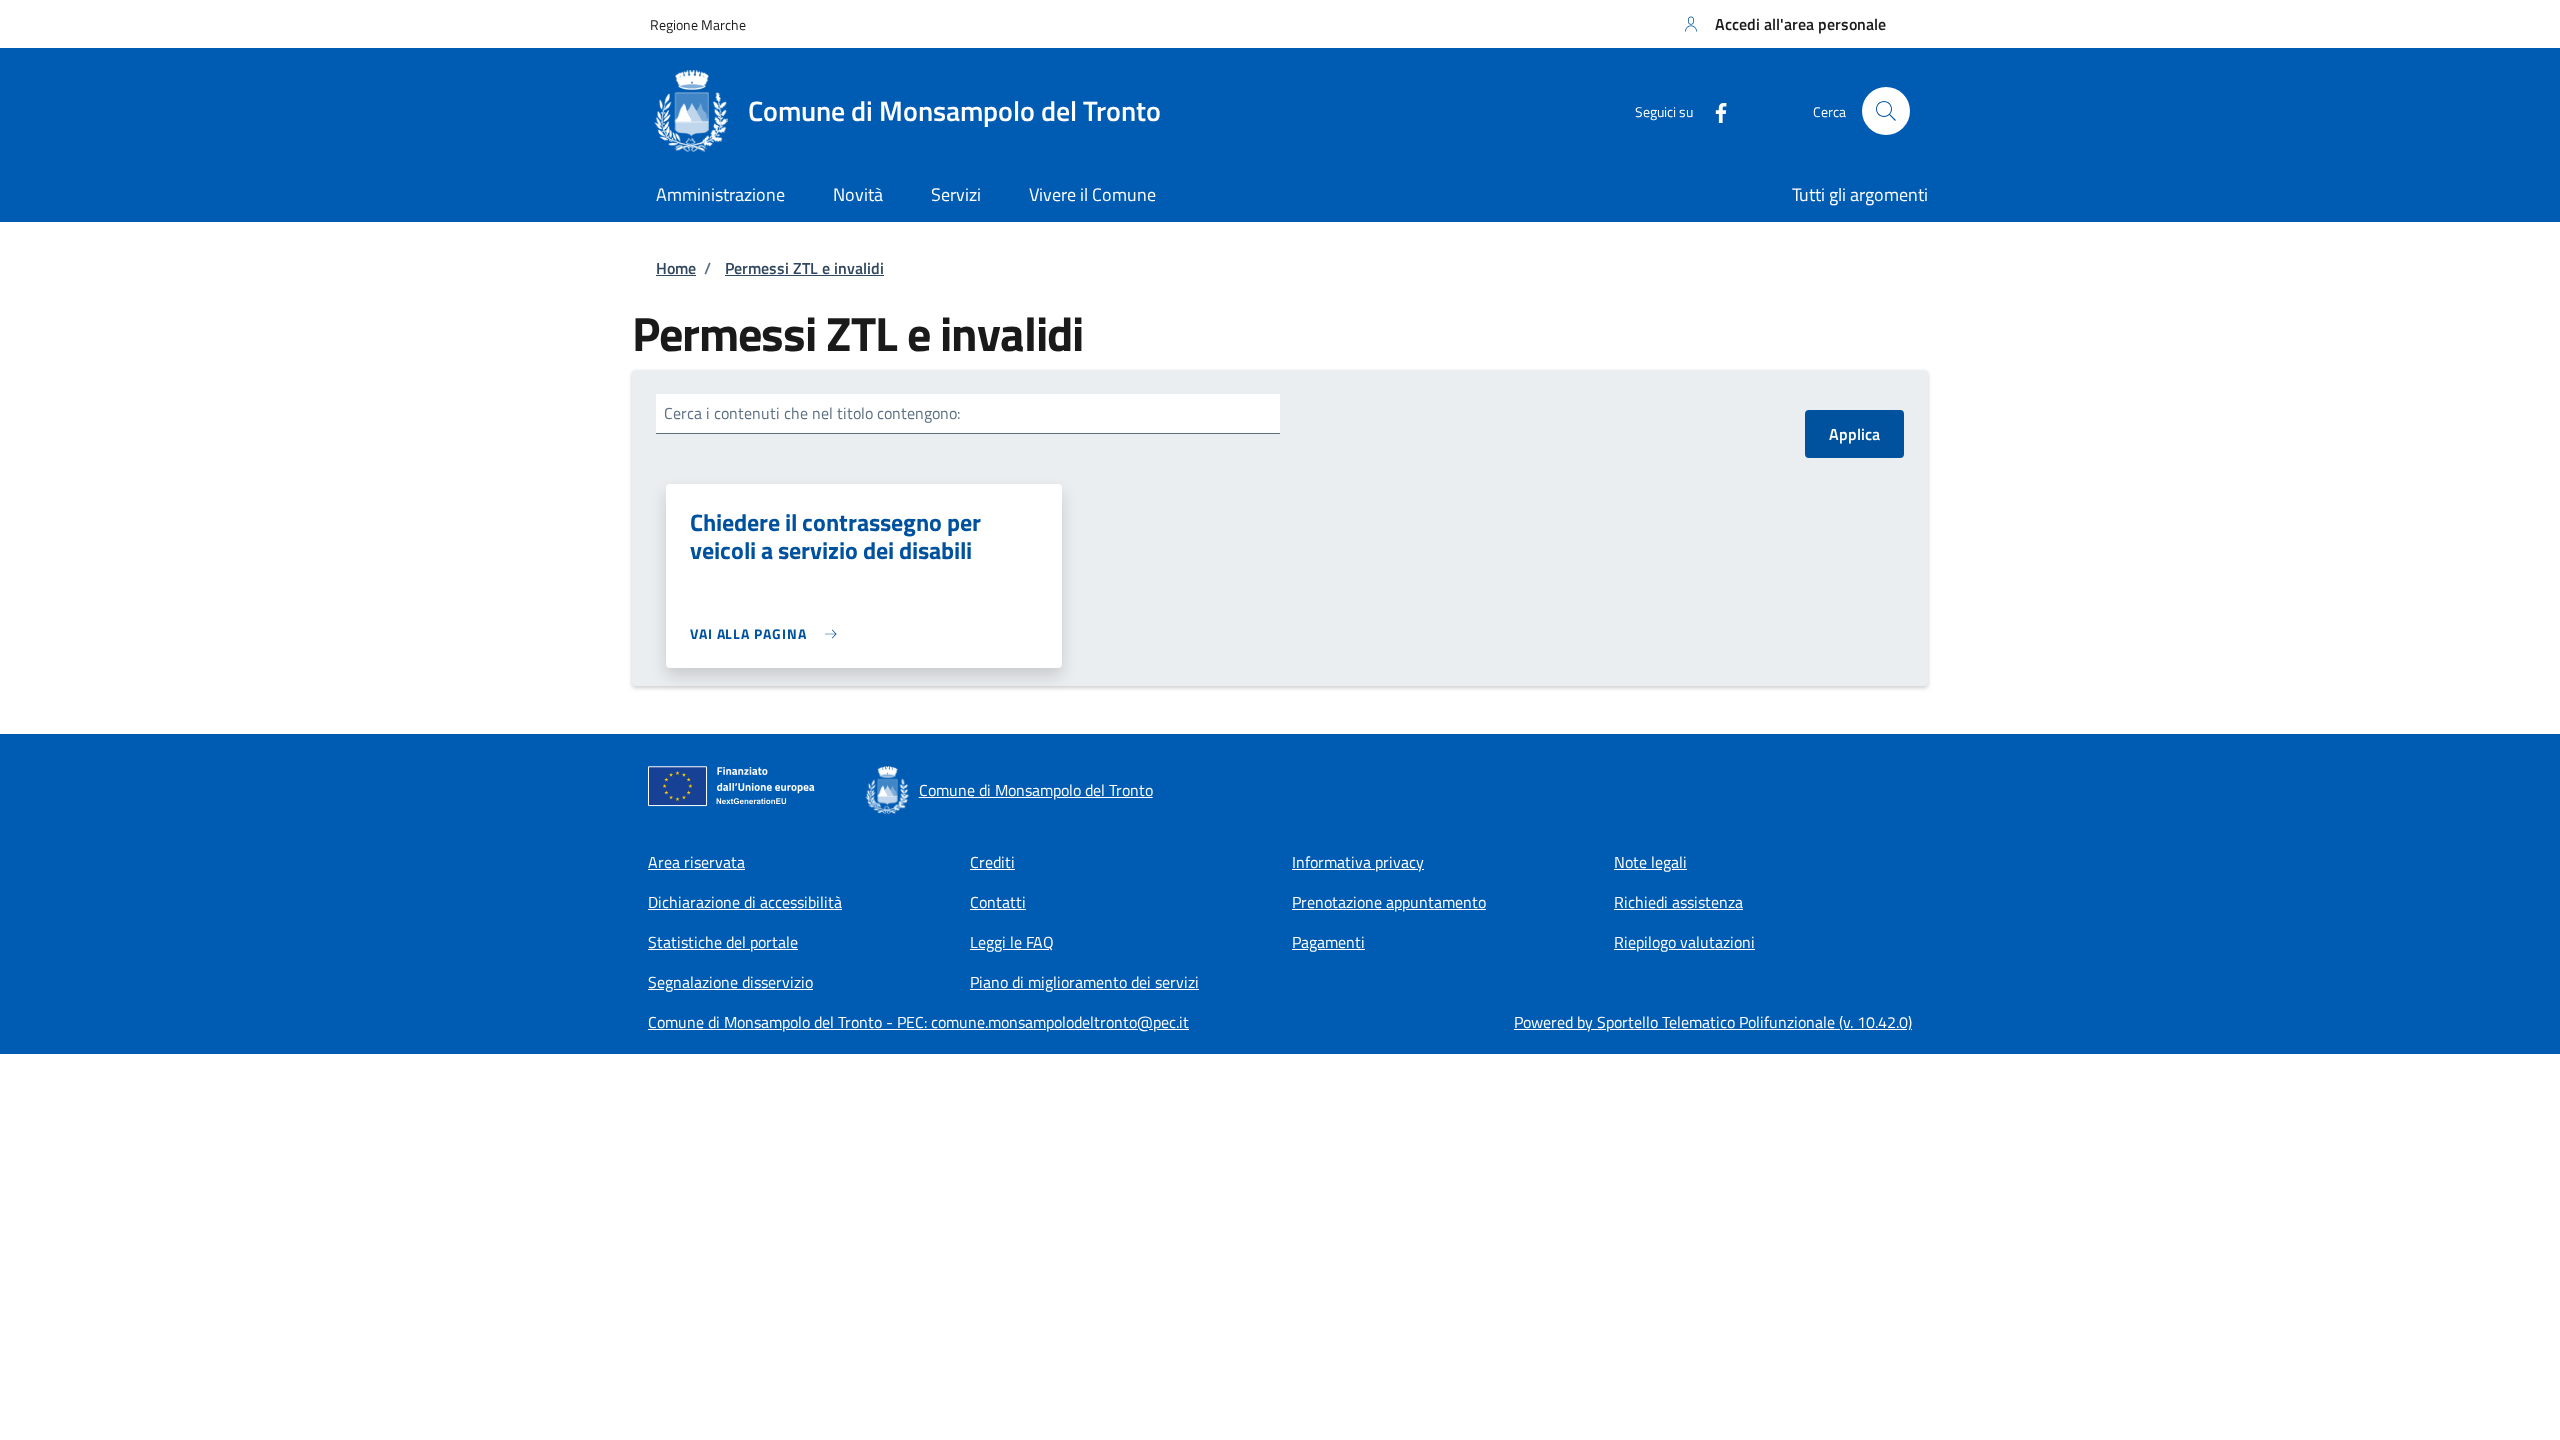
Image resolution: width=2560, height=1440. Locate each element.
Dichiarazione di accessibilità (745, 902)
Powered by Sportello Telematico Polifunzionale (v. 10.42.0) (1713, 1022)
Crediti (992, 862)
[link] (768, 633)
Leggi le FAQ (1012, 942)
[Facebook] (1713, 110)
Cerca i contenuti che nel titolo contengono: (812, 413)
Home (676, 268)
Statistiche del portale (723, 942)
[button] (1782, 24)
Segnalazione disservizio (730, 982)
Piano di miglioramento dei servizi (1084, 982)
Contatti (998, 902)
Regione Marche (698, 24)
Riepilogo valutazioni (1684, 942)
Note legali (1650, 862)
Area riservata (696, 862)
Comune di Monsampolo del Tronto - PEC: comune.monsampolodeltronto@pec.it (918, 1022)
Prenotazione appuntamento (1389, 902)
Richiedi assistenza (1678, 902)
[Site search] (1886, 111)
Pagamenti (1328, 942)
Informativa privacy (1358, 862)
